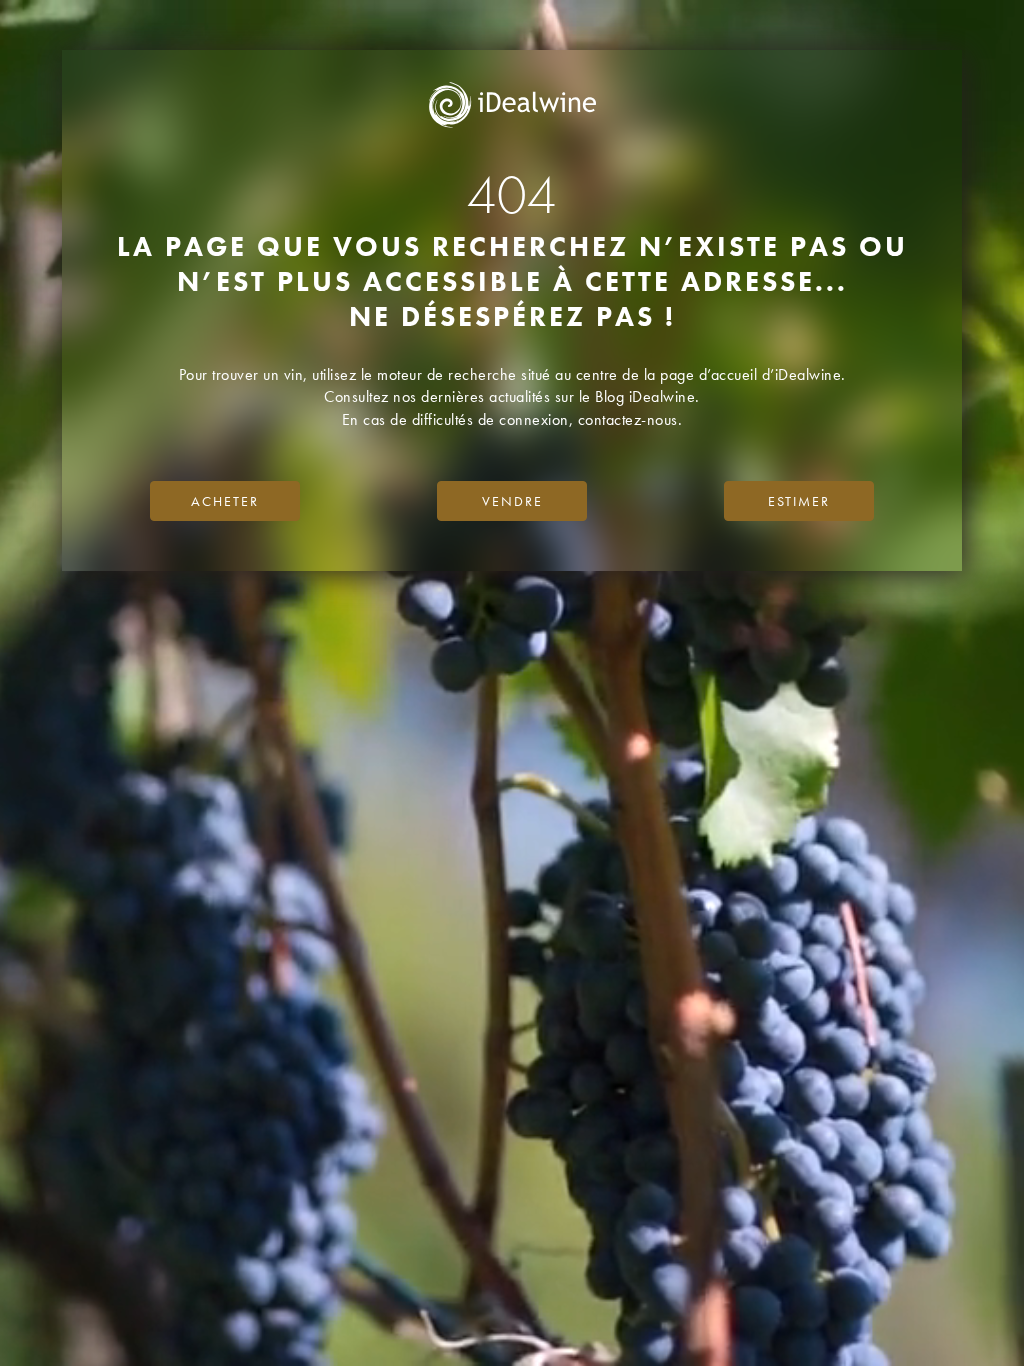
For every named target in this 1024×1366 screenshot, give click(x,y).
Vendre (512, 501)
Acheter (225, 501)
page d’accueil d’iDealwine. (753, 374)
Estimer (799, 501)
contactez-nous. (630, 419)
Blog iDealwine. (647, 396)
